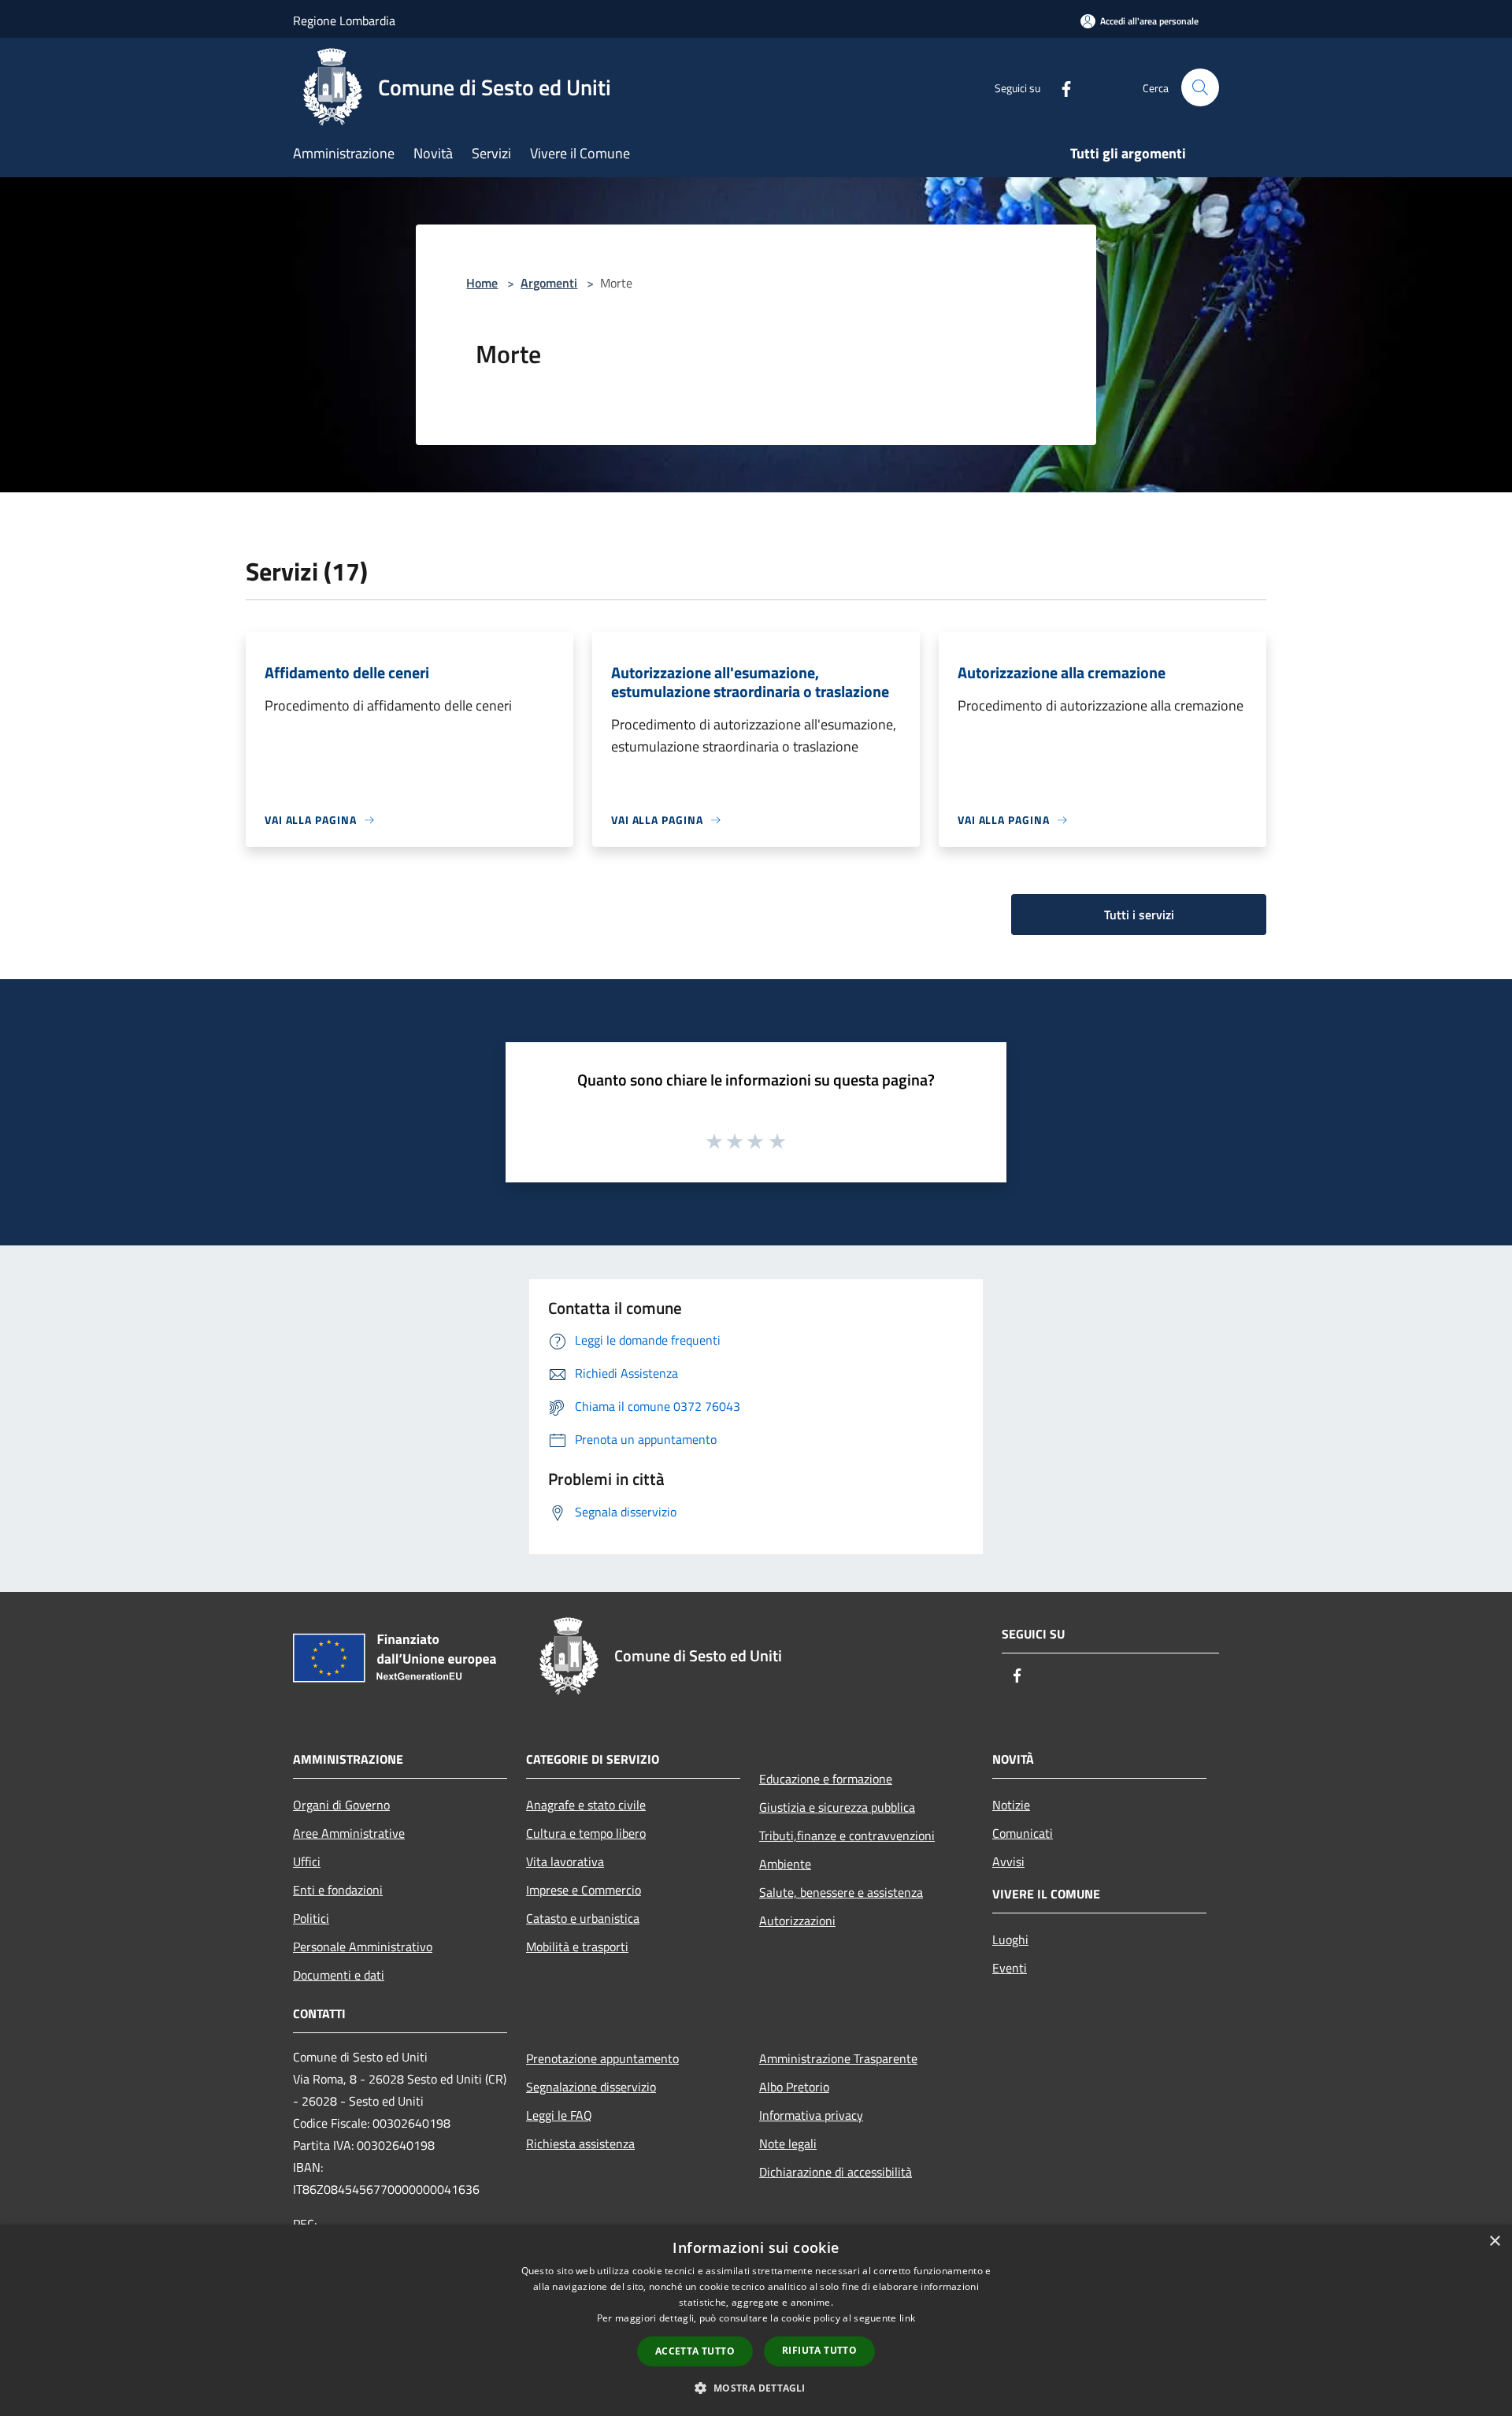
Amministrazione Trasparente (838, 2058)
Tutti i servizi (1139, 915)
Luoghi (1010, 1939)
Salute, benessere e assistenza (841, 1892)
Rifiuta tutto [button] (819, 2350)
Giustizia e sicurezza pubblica (837, 1807)
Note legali (788, 2143)
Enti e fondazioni (338, 1890)
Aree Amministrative (349, 1833)
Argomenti (549, 283)
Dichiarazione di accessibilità (836, 2172)
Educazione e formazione (826, 1779)
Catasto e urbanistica (583, 1918)
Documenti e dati (339, 1975)
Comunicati (1023, 1833)
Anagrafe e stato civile (586, 1805)
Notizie (1011, 1805)
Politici (311, 1918)
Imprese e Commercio (584, 1890)
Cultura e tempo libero (586, 1833)
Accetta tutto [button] (695, 2351)
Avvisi (1008, 1861)
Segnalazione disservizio (591, 2087)
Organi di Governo (341, 1805)
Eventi (1010, 1968)
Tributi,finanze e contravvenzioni (847, 1835)
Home (482, 283)
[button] (756, 2388)
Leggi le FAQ (559, 2115)
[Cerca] (1200, 87)
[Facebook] (1060, 87)
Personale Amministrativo (363, 1947)
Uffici (307, 1861)
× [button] (1494, 2242)
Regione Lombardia (344, 20)
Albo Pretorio (794, 2087)
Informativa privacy (811, 2115)
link (907, 2318)
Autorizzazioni (797, 1921)
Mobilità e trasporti (577, 1947)
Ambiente (785, 1864)
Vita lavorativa (565, 1861)
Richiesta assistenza (580, 2143)
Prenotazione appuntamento (602, 2058)
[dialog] (756, 2320)
